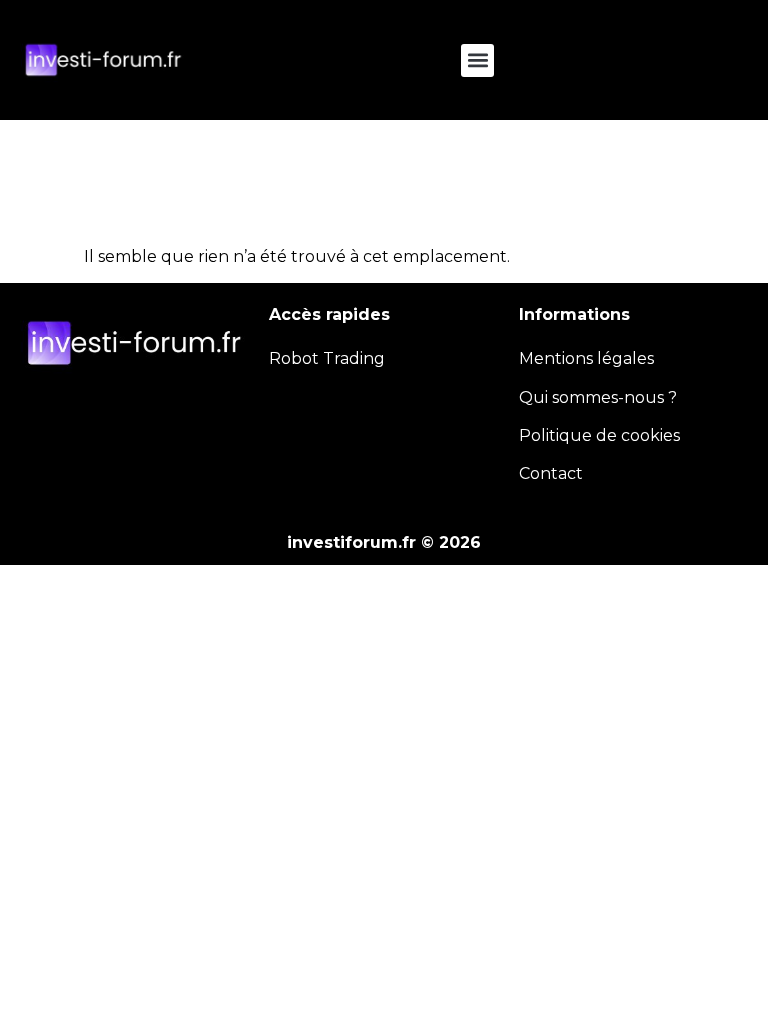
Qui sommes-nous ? (598, 397)
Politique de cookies (599, 435)
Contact (551, 473)
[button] (477, 60)
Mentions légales (586, 358)
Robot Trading (327, 358)
